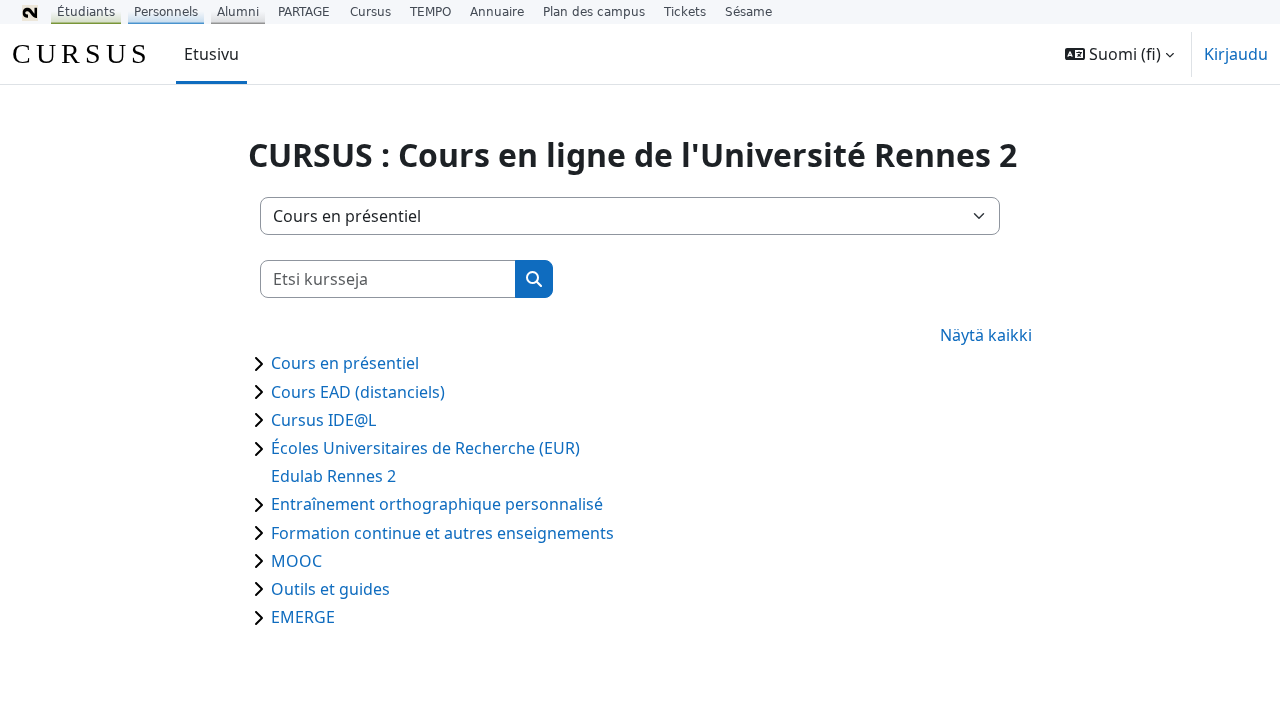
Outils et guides (330, 589)
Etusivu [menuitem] (211, 54)
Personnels (166, 12)
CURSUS (82, 53)
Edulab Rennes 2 (333, 476)
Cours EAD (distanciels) (358, 392)
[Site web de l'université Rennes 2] (30, 12)
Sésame (748, 12)
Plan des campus (594, 12)
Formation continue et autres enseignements (442, 533)
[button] (1119, 54)
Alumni (238, 12)
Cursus (370, 12)
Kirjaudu (1236, 54)
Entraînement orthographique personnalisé (437, 504)
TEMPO (430, 12)
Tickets (685, 12)
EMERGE (303, 617)
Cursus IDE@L (323, 420)
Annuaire (497, 12)
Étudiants (86, 12)
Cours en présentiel (345, 363)
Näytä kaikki (986, 335)
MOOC (296, 561)
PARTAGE (304, 12)
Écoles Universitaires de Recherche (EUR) (425, 448)
